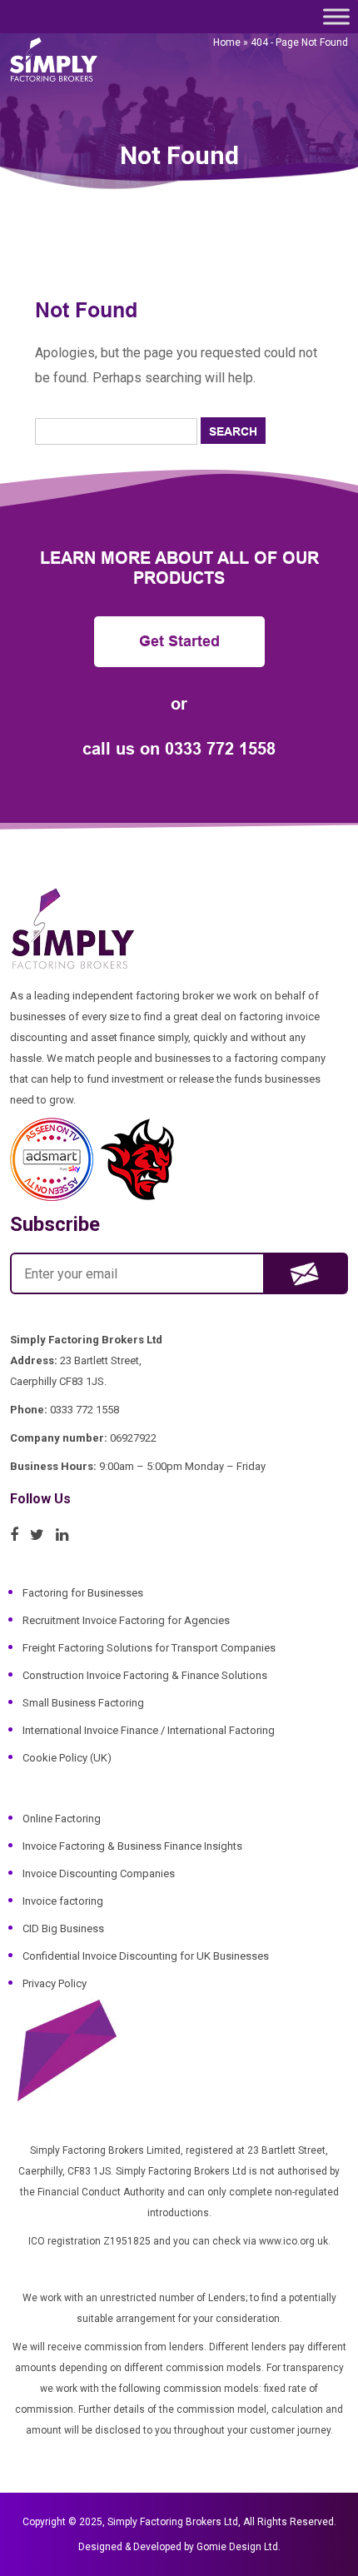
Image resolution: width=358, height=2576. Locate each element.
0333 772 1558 (220, 749)
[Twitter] (41, 1535)
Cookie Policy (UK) (67, 1758)
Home (227, 42)
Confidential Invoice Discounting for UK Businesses (146, 1956)
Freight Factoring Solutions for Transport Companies (149, 1648)
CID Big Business (63, 1928)
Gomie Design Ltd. (239, 2547)
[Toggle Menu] (336, 16)
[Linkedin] (66, 1535)
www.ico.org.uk (293, 2241)
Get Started (179, 641)
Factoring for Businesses (83, 1593)
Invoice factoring (63, 1901)
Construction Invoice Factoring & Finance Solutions (145, 1675)
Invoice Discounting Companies (99, 1873)
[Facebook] (18, 1535)
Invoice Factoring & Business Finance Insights (132, 1846)
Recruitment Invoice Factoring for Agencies (126, 1620)
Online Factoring (62, 1819)
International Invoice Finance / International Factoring (149, 1730)
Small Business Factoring (83, 1703)
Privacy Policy (55, 1983)
